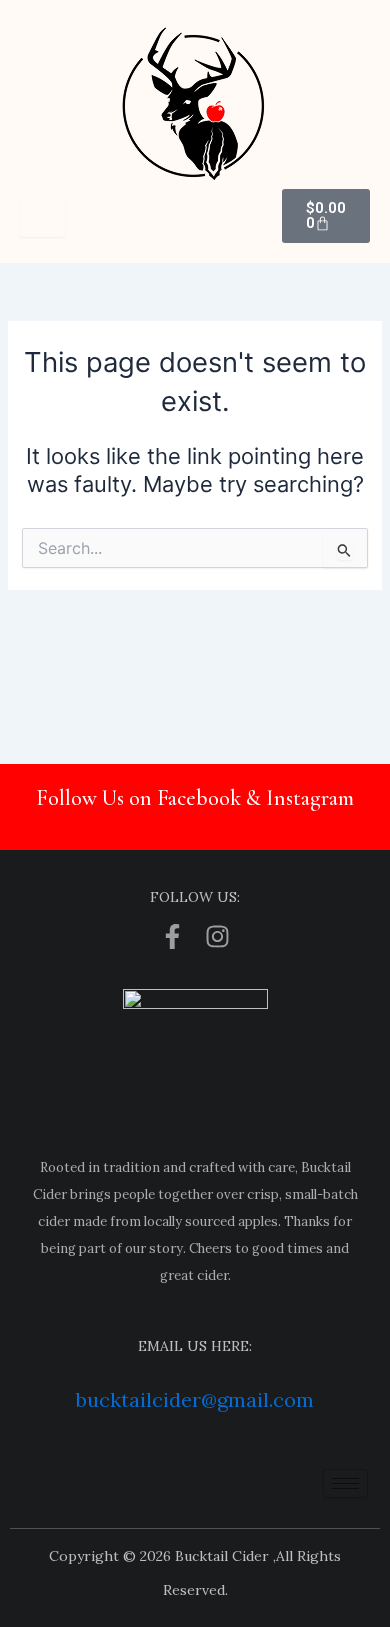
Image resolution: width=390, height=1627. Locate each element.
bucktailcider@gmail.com (195, 1399)
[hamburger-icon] (42, 216)
